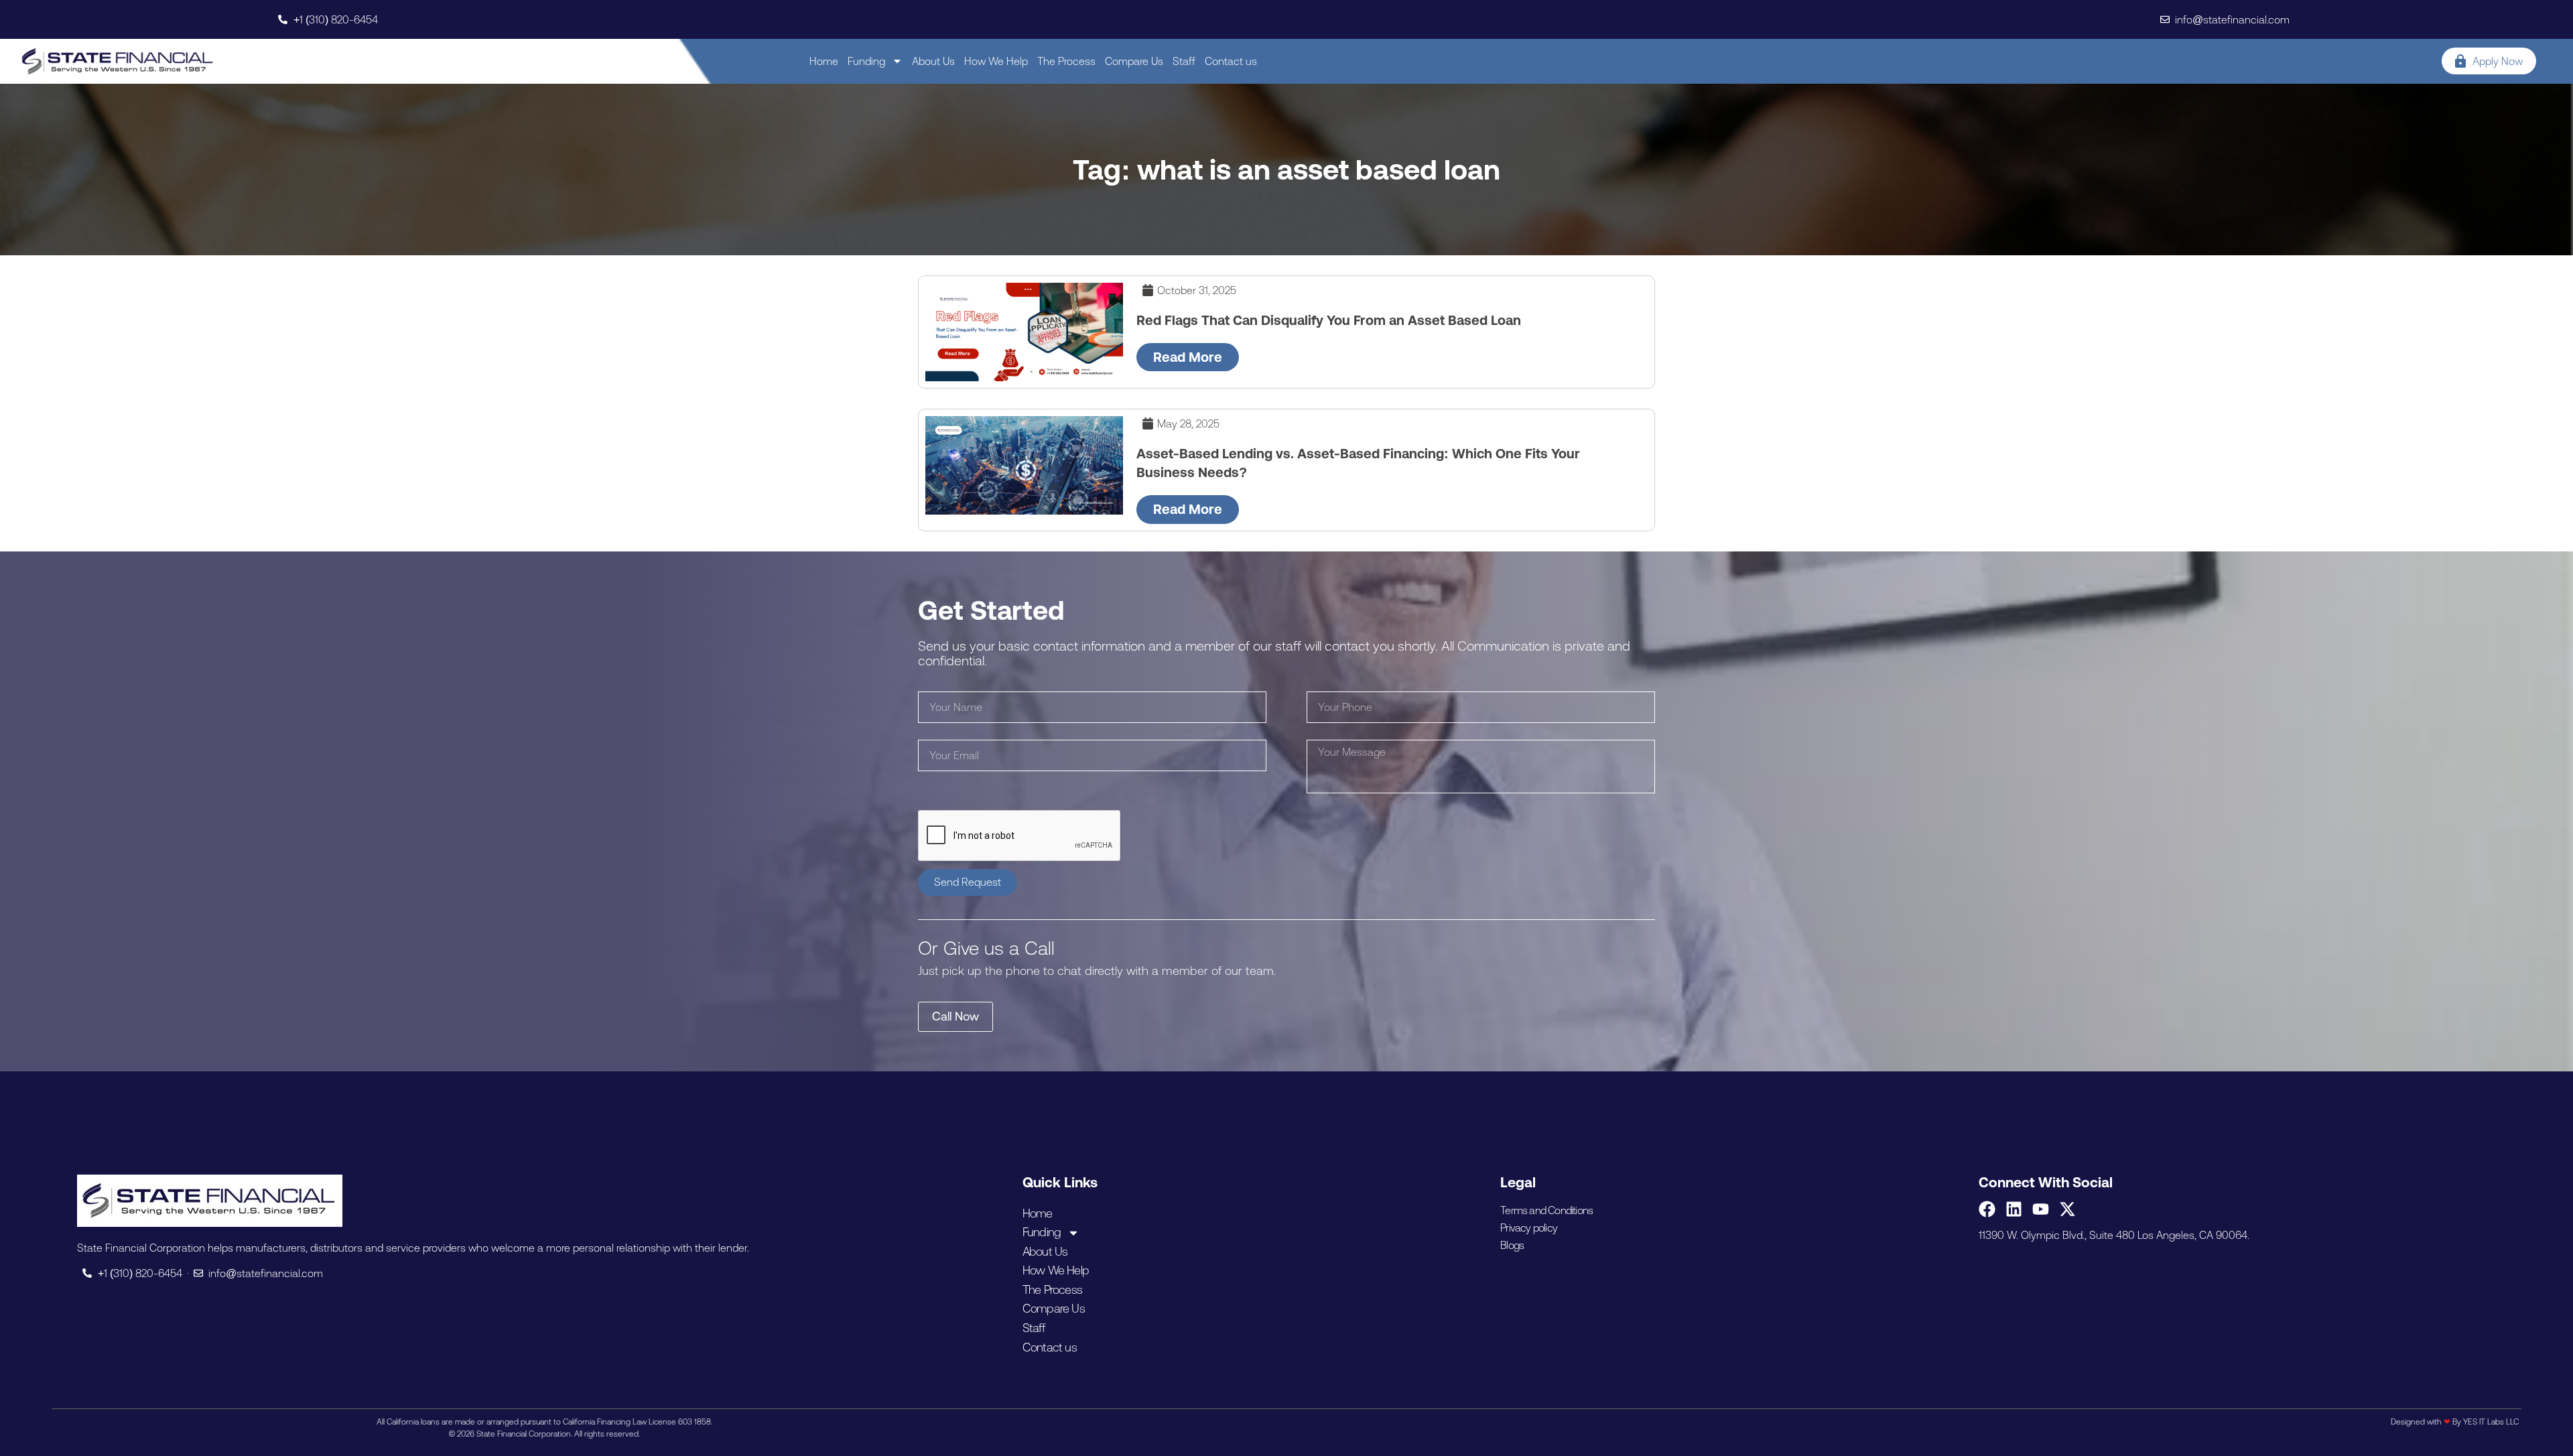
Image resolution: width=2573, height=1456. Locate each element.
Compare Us (1134, 61)
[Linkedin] (2014, 1209)
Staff (1184, 61)
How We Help (996, 61)
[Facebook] (1987, 1209)
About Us (933, 61)
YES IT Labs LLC (2491, 1422)
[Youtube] (2041, 1209)
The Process (1066, 61)
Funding (866, 61)
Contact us (1231, 61)
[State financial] (118, 61)
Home (824, 61)
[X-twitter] (2067, 1209)
